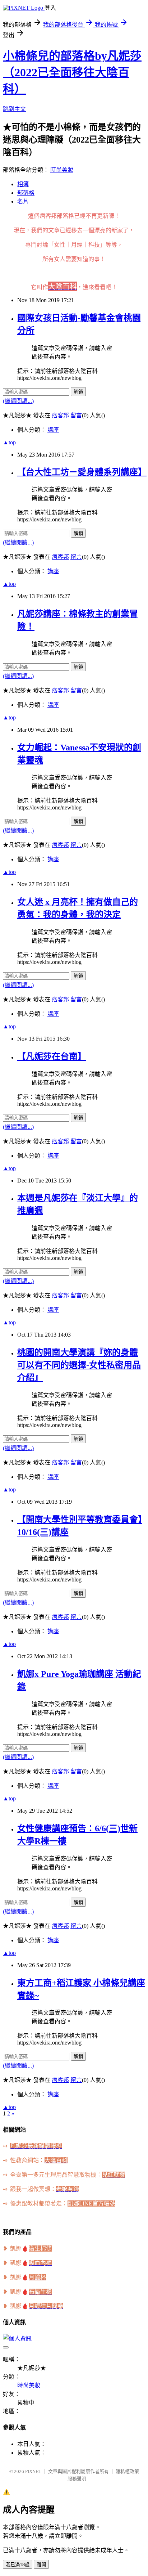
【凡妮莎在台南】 (52, 1056)
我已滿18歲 (18, 2565)
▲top (9, 442)
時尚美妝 (62, 170)
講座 (53, 430)
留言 (76, 415)
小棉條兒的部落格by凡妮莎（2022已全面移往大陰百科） (72, 72)
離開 (41, 2565)
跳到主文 (14, 109)
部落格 (26, 193)
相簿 (23, 184)
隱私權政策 (127, 2471)
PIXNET (33, 2471)
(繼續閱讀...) (18, 401)
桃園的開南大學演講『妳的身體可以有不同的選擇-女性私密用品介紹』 (79, 1365)
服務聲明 (77, 2479)
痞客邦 (60, 415)
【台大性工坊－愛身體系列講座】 (82, 472)
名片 (23, 201)
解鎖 (78, 392)
